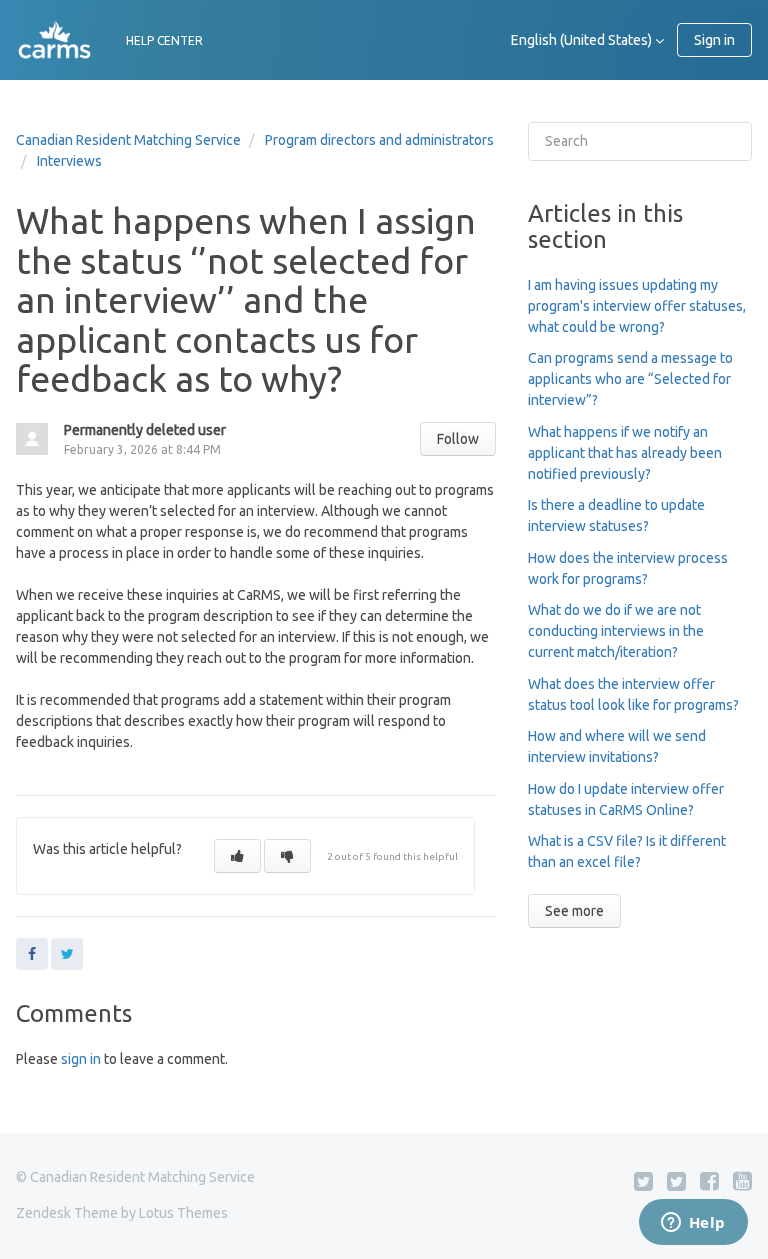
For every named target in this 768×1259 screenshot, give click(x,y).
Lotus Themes (183, 1213)
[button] (237, 856)
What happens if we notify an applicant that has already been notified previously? (625, 453)
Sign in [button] (714, 40)
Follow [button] (458, 439)
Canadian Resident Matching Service (128, 140)
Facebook (32, 954)
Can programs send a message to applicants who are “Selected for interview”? (630, 379)
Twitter (67, 954)
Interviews (69, 161)
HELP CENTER (164, 40)
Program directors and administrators (379, 140)
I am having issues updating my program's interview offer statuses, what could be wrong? (637, 306)
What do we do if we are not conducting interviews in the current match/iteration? (616, 631)
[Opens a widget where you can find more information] (693, 1224)
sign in (81, 1059)
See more (574, 911)
